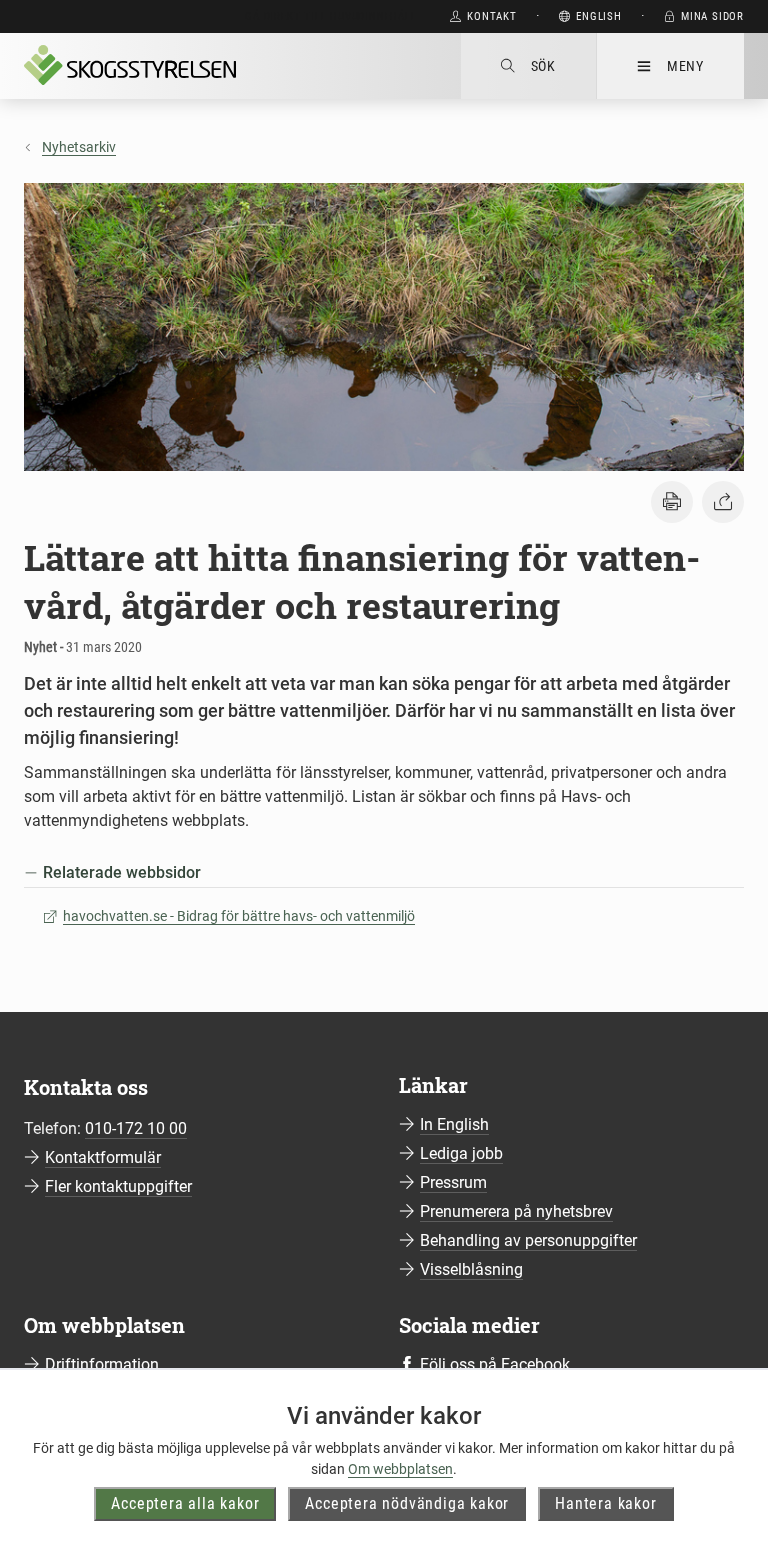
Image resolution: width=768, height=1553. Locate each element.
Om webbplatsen (400, 1469)
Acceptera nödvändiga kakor (407, 1503)
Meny (685, 66)
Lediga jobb (461, 1153)
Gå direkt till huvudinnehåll (330, 16)
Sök (543, 66)
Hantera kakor (605, 1503)
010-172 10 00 (136, 1128)
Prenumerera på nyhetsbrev (516, 1211)
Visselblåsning (471, 1269)
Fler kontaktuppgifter (118, 1186)
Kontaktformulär (103, 1157)
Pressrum (453, 1182)
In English (454, 1124)
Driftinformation (102, 1364)
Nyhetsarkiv (79, 147)
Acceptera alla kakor (185, 1503)
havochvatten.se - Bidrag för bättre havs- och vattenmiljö (239, 916)
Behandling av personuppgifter (528, 1240)
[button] (672, 502)
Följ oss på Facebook (495, 1364)
